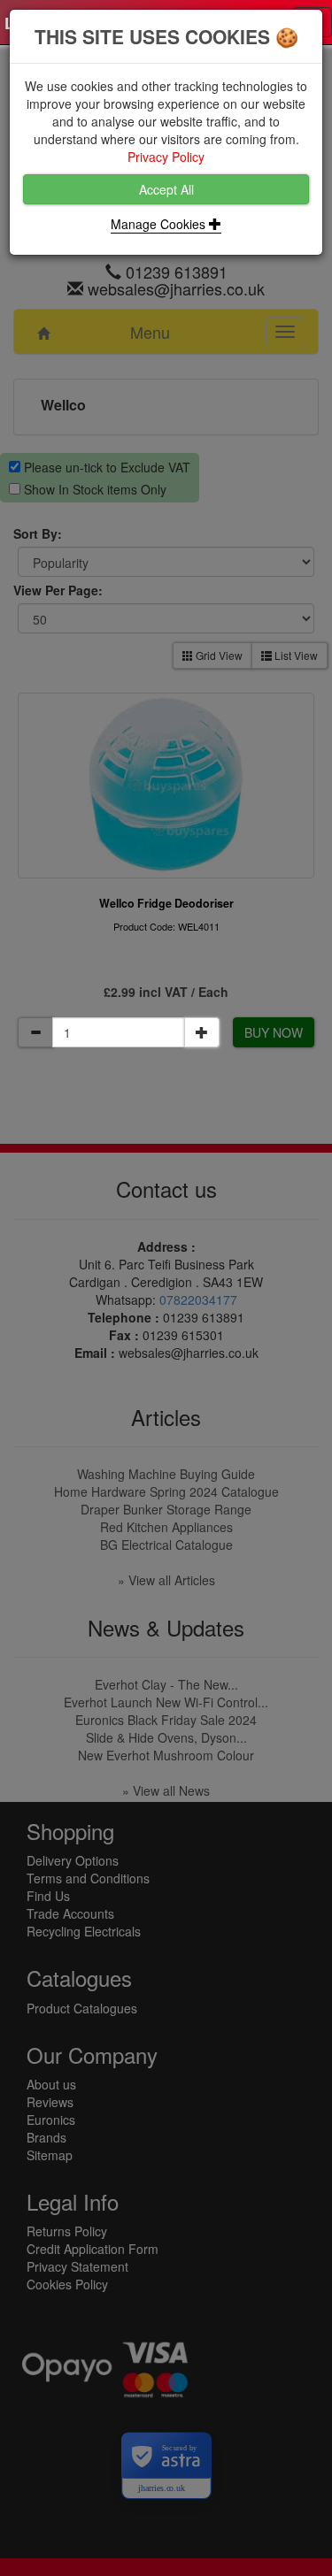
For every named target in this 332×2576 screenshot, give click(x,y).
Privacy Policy (166, 157)
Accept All (166, 189)
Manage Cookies (160, 224)
